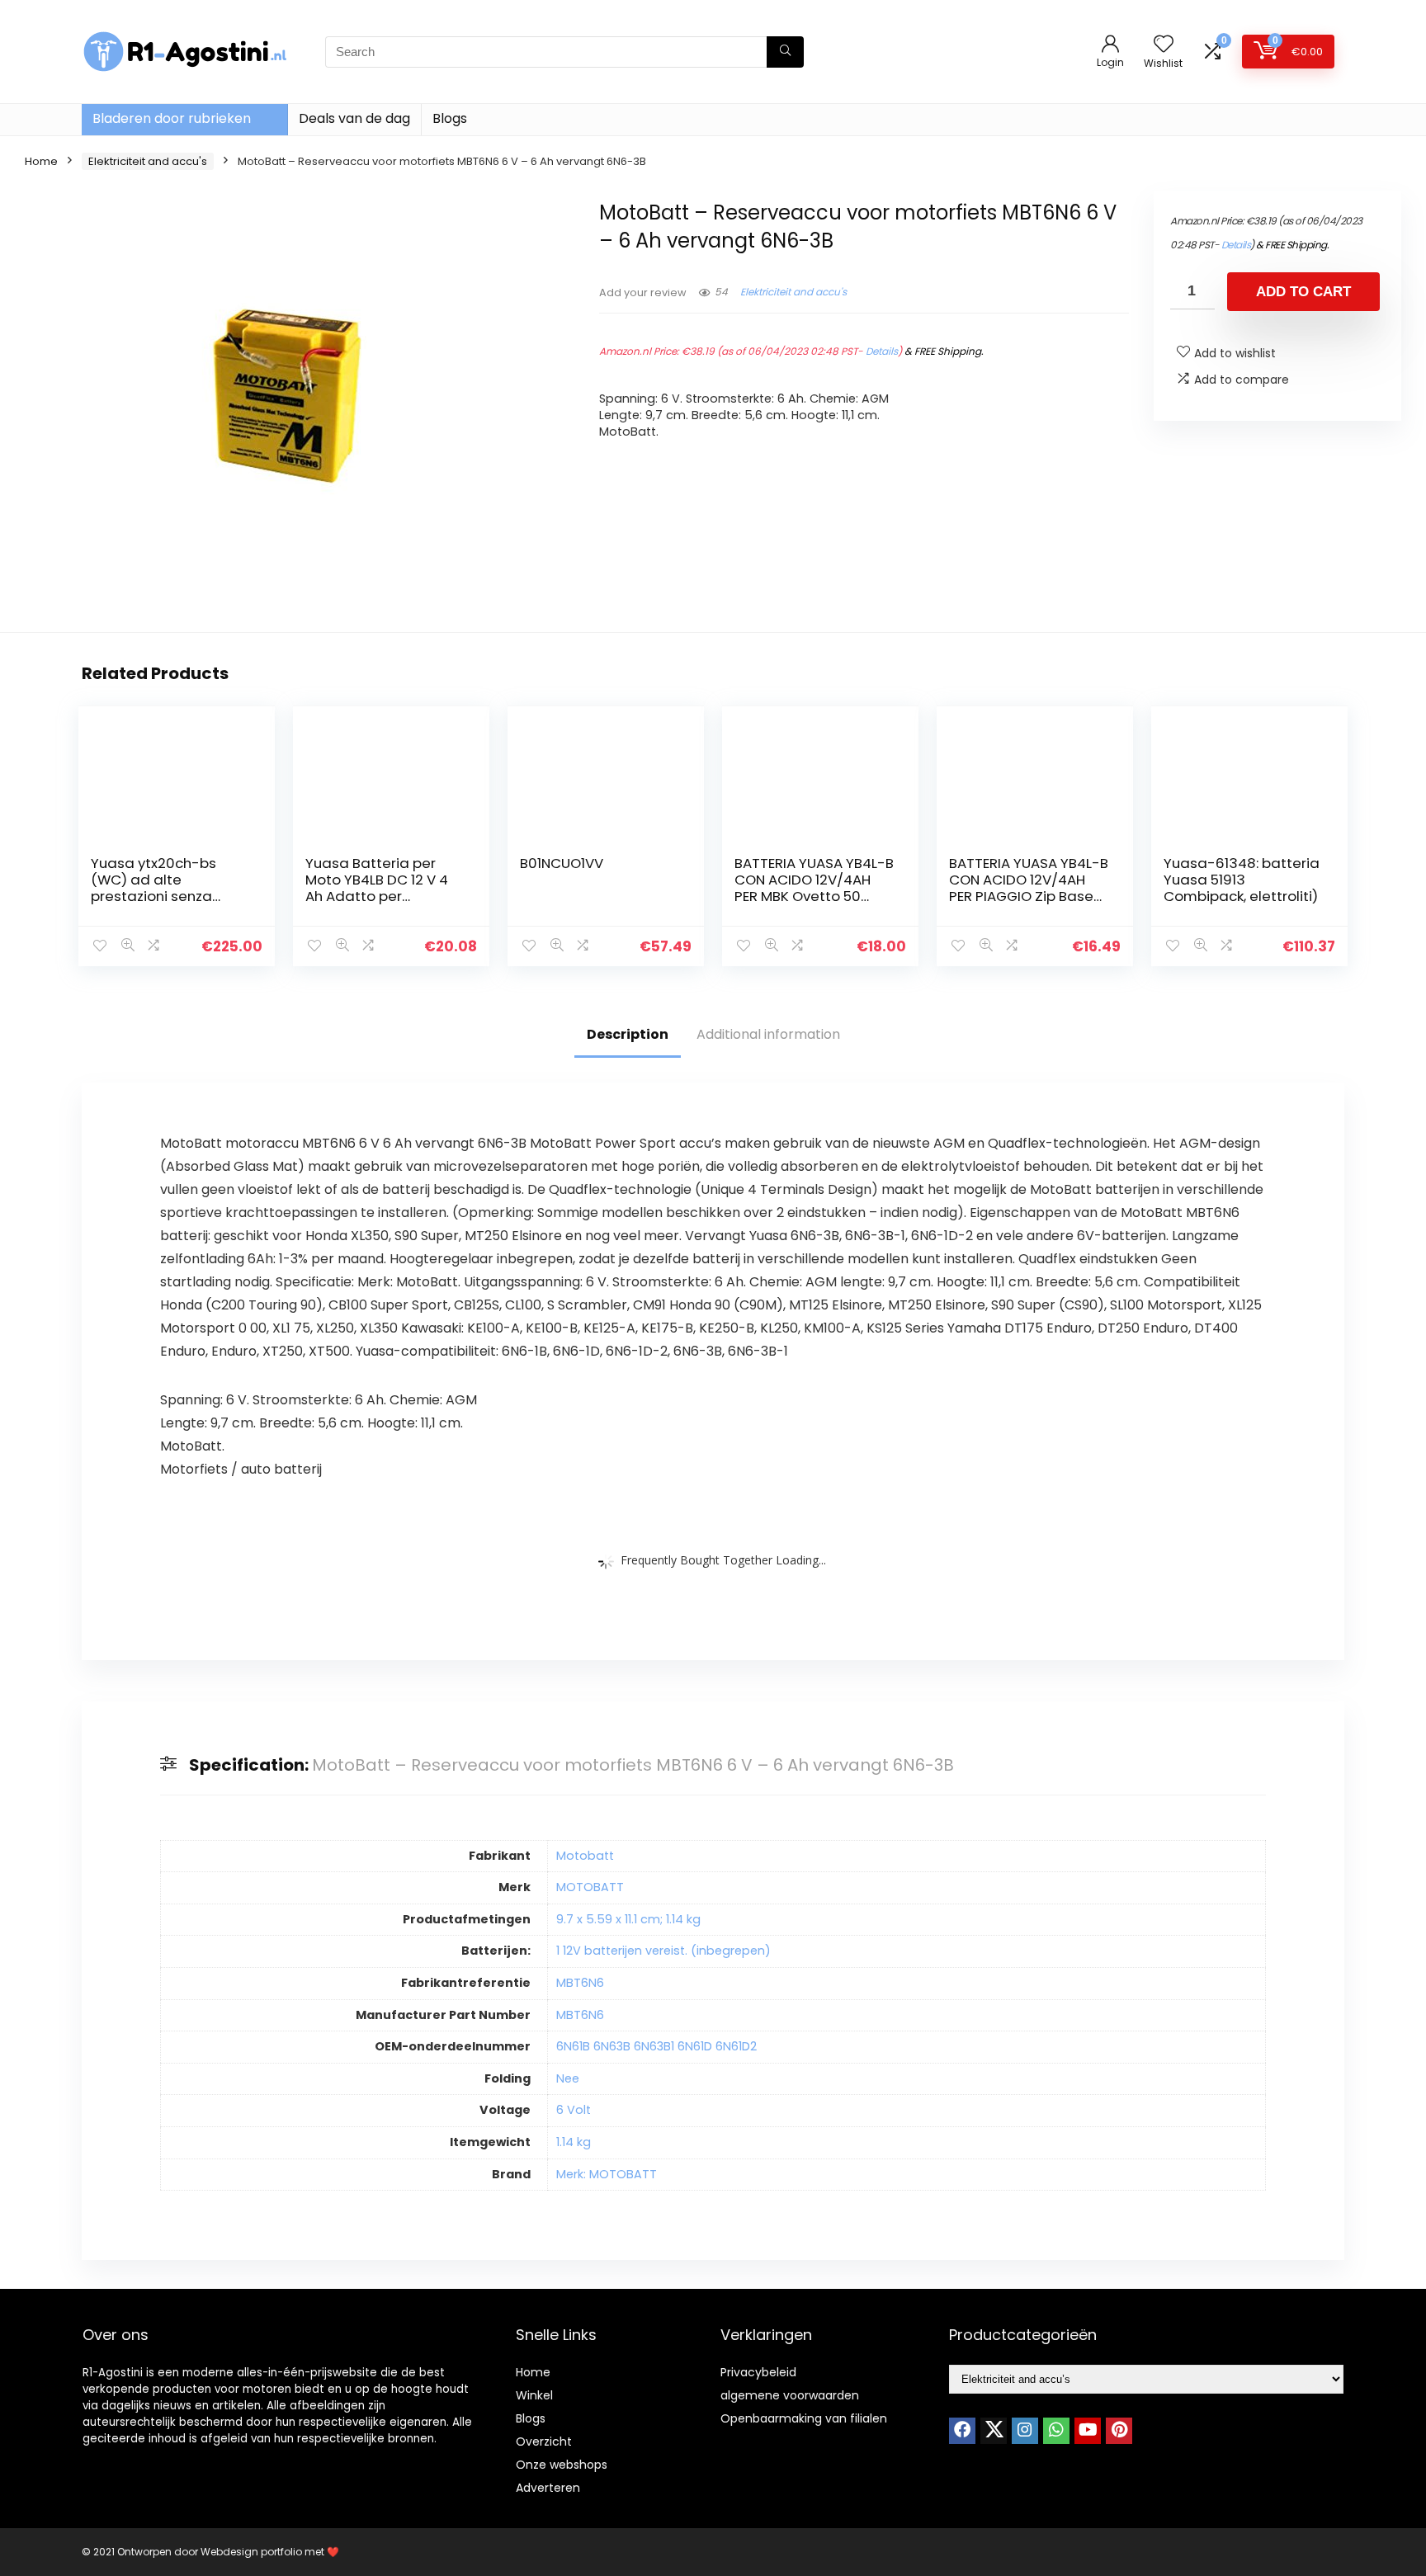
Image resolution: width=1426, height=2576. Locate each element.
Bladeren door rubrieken (172, 118)
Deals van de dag (354, 118)
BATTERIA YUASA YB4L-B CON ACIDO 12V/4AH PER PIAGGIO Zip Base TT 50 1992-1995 (1029, 888)
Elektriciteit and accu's (148, 161)
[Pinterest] (1119, 2431)
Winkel (534, 2395)
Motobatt (585, 1856)
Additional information (768, 1034)
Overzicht (544, 2442)
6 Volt (574, 2110)
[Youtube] (1088, 2431)
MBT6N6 (580, 1983)
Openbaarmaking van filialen (804, 2418)
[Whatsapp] (1056, 2431)
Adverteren (548, 2488)
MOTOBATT (590, 1887)
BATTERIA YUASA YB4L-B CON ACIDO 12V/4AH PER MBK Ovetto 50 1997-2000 (814, 888)
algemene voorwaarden (790, 2395)
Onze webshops (562, 2465)
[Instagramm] (1025, 2431)
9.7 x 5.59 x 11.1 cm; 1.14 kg (628, 1919)
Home (41, 161)
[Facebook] (962, 2431)
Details (882, 351)
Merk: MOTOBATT (607, 2174)
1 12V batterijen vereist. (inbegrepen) (663, 1951)
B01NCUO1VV (562, 863)
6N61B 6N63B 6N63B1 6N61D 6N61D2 (656, 2046)
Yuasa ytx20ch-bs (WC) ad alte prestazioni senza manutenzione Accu (159, 888)
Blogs (450, 118)
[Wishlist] (1164, 45)
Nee (568, 2078)
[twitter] (994, 2431)
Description (628, 1034)
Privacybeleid (758, 2372)
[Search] (785, 52)
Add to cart (1303, 292)
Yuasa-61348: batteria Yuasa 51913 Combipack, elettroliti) (1242, 880)
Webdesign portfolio (251, 2552)
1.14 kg (574, 2142)
